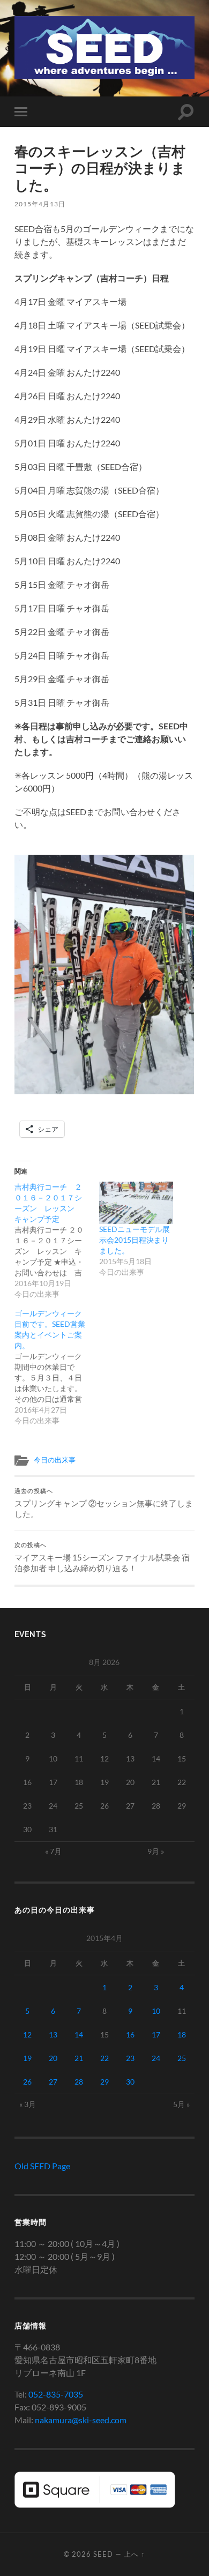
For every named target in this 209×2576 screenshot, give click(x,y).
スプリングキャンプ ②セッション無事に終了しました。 (104, 1503)
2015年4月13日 (40, 204)
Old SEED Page (42, 2166)
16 (130, 2034)
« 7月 (53, 1851)
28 (79, 2082)
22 (104, 2058)
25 (182, 2058)
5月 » (181, 2104)
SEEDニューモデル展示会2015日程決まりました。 (135, 1240)
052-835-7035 (56, 2394)
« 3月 (28, 2104)
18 (182, 2034)
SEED (103, 2554)
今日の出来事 (55, 1460)
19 (27, 2058)
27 (53, 2082)
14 (79, 2034)
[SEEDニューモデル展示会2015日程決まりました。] (136, 1203)
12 (27, 2034)
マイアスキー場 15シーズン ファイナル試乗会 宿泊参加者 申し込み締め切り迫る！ (102, 1557)
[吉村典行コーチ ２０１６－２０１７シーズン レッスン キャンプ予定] (57, 1241)
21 (79, 2058)
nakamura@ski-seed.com (81, 2420)
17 (156, 2034)
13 (53, 2034)
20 (53, 2058)
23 (130, 2058)
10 (156, 2011)
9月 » (156, 1851)
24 (156, 2058)
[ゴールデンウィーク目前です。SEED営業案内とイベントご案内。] (57, 1367)
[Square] (95, 2504)
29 (104, 2082)
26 (27, 2082)
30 (130, 2082)
